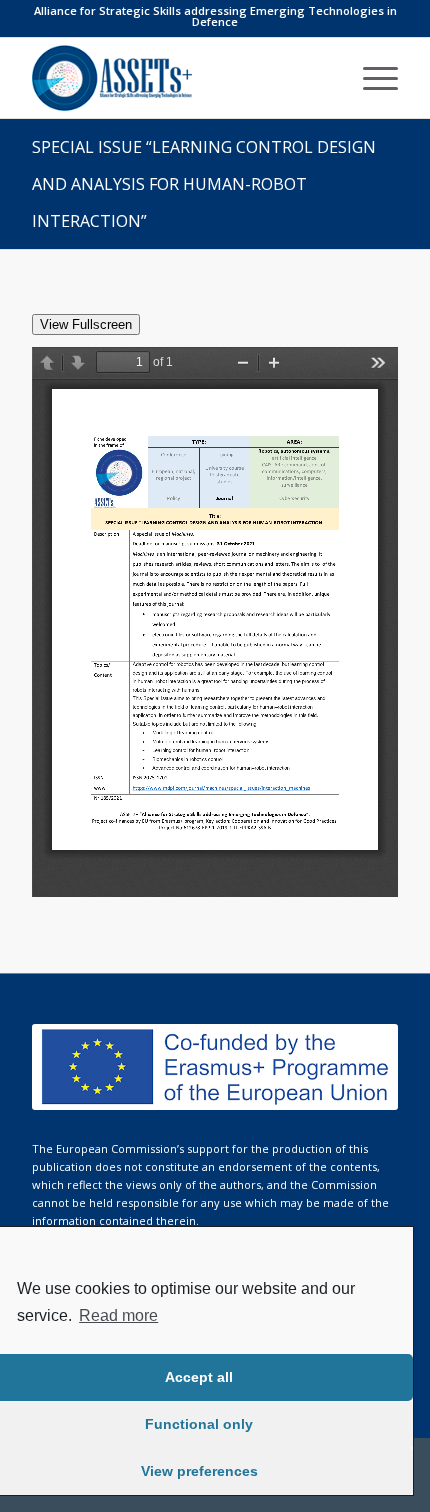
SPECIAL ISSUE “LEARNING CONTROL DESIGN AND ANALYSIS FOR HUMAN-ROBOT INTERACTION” (204, 184)
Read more (118, 1315)
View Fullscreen (86, 324)
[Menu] (370, 78)
